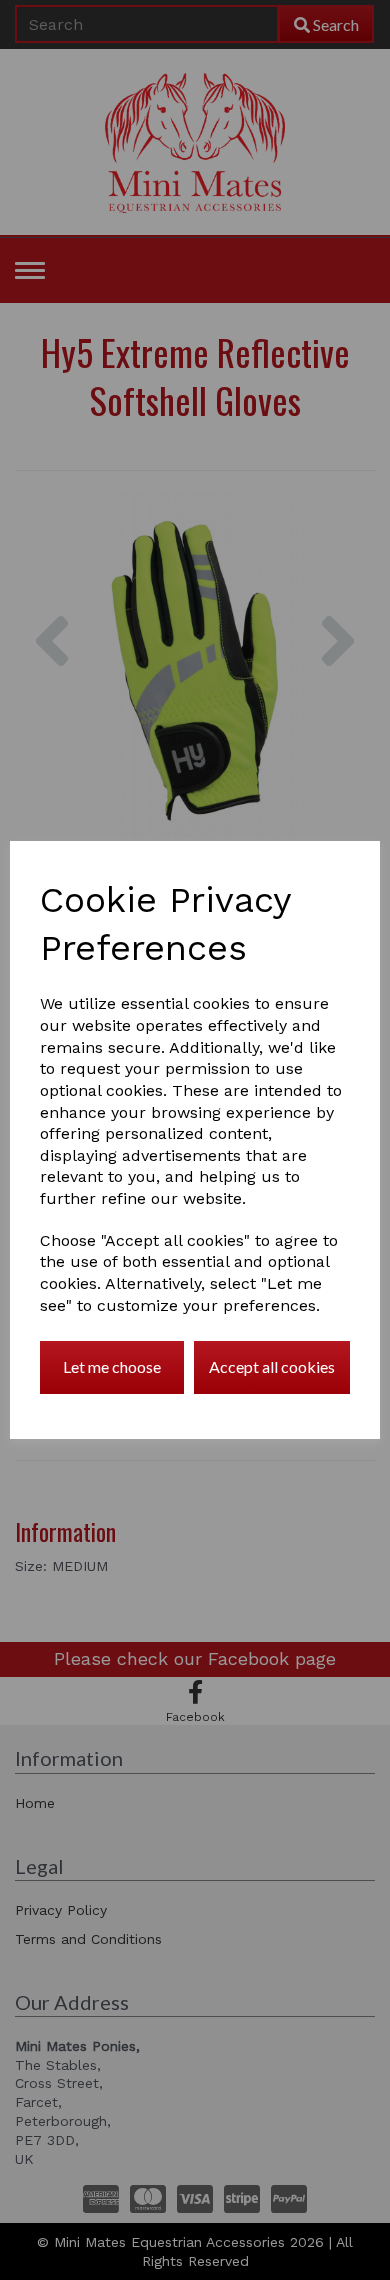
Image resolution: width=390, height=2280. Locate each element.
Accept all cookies (272, 1366)
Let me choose (112, 1366)
